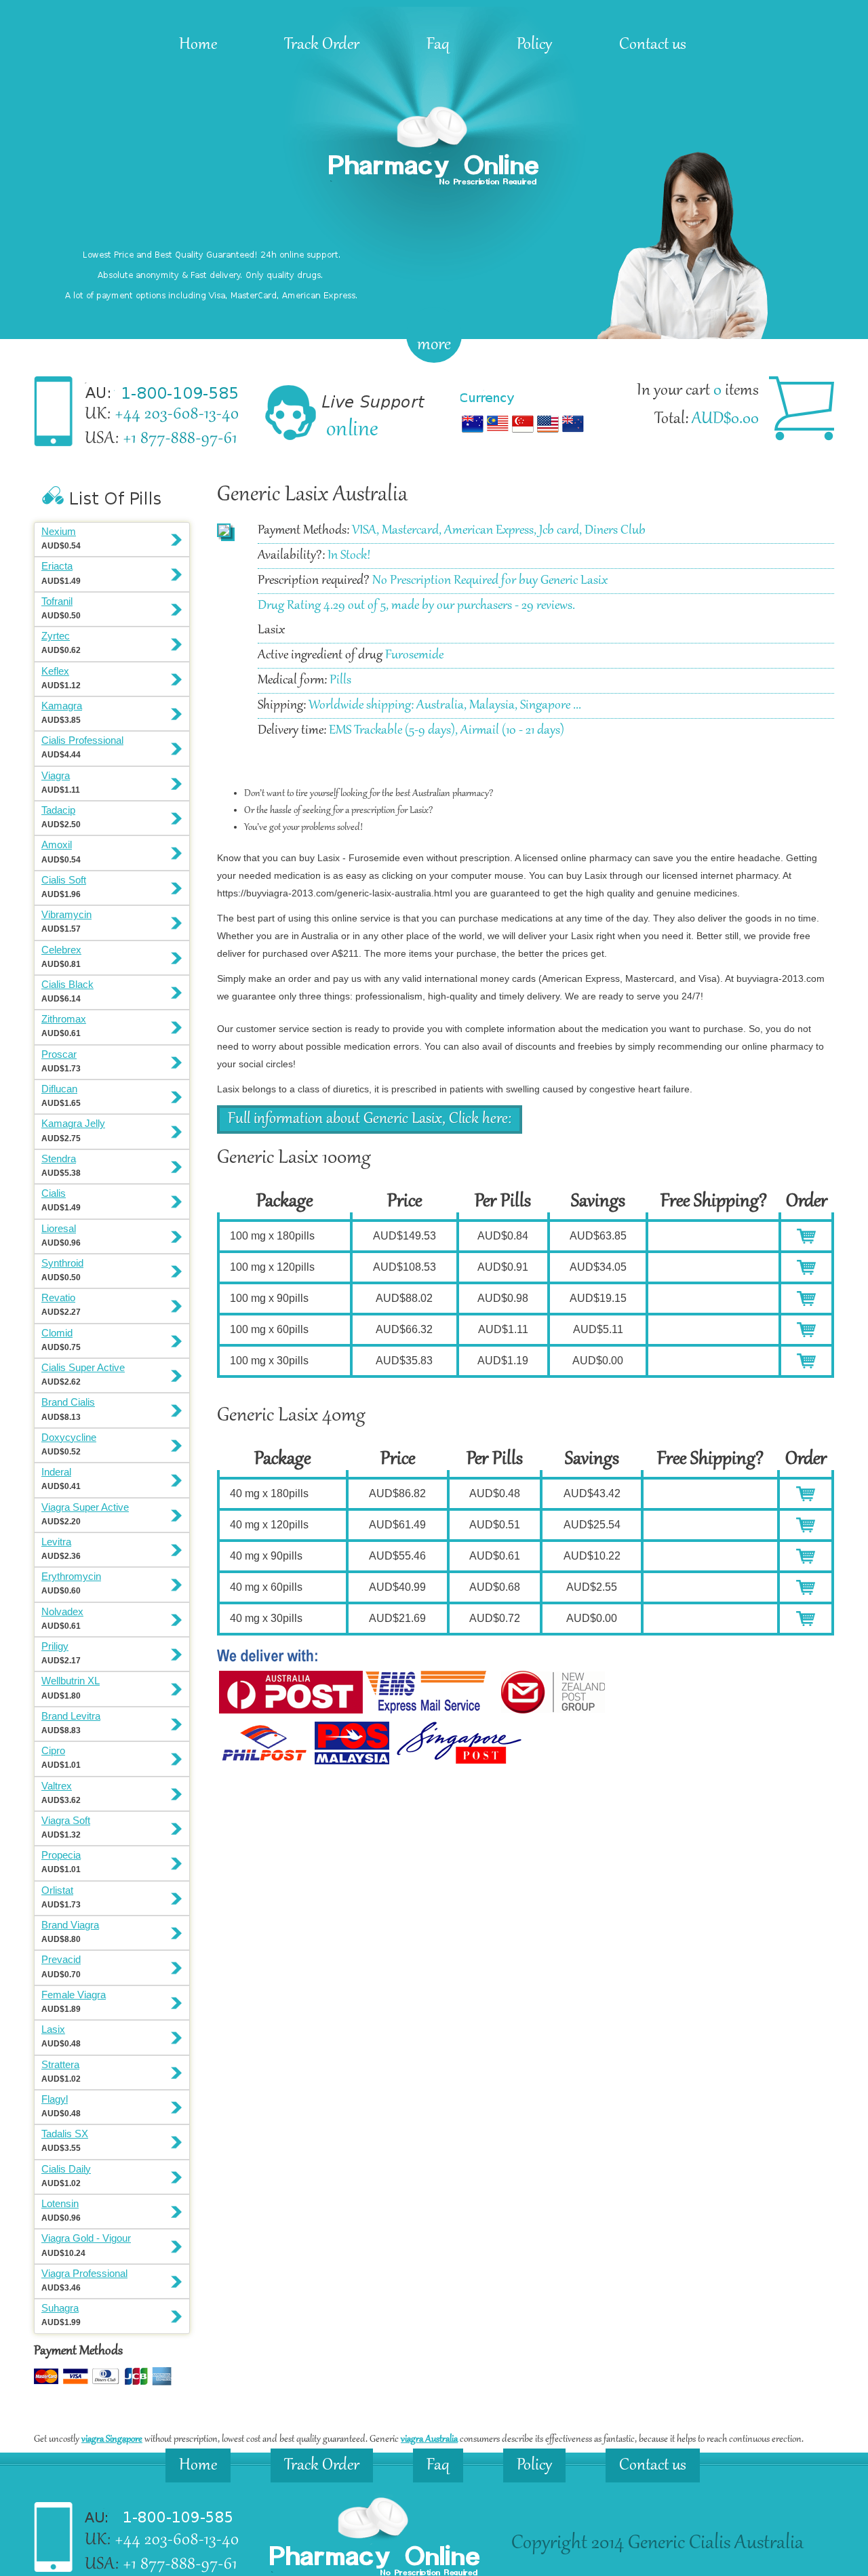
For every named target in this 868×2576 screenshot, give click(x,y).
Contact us (653, 45)
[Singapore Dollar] (523, 433)
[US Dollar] (548, 433)
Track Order (322, 45)
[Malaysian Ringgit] (498, 433)
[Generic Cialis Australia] (434, 192)
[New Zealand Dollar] (573, 433)
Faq (438, 45)
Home (198, 45)
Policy (534, 45)
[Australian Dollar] (473, 433)
